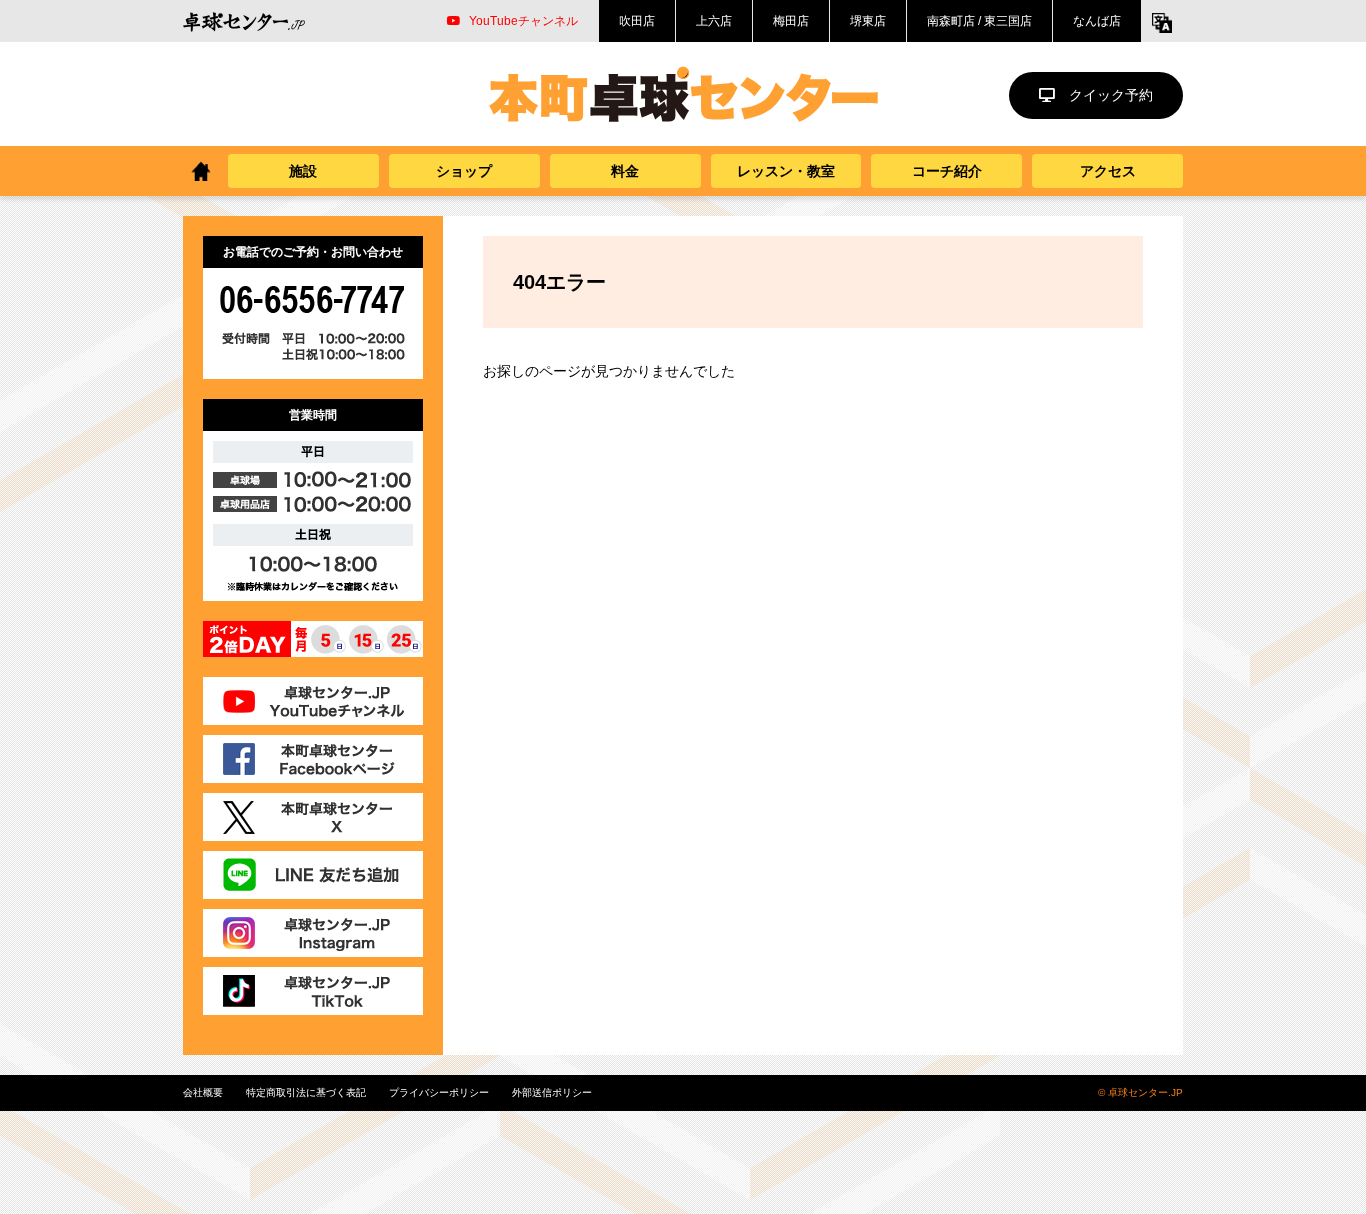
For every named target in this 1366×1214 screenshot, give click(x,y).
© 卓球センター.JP (1140, 1092)
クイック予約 (1111, 95)
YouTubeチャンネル (523, 21)
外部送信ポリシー (552, 1092)
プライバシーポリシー (439, 1092)
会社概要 (203, 1092)
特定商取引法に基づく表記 (306, 1092)
